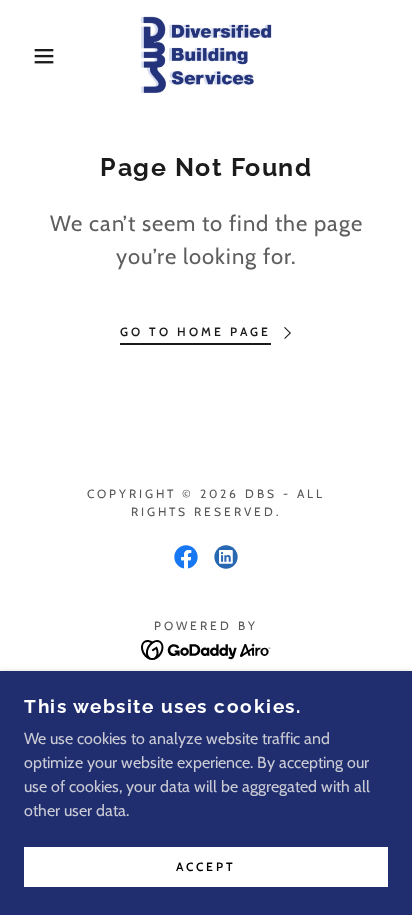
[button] (31, 56)
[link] (206, 56)
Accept (206, 867)
